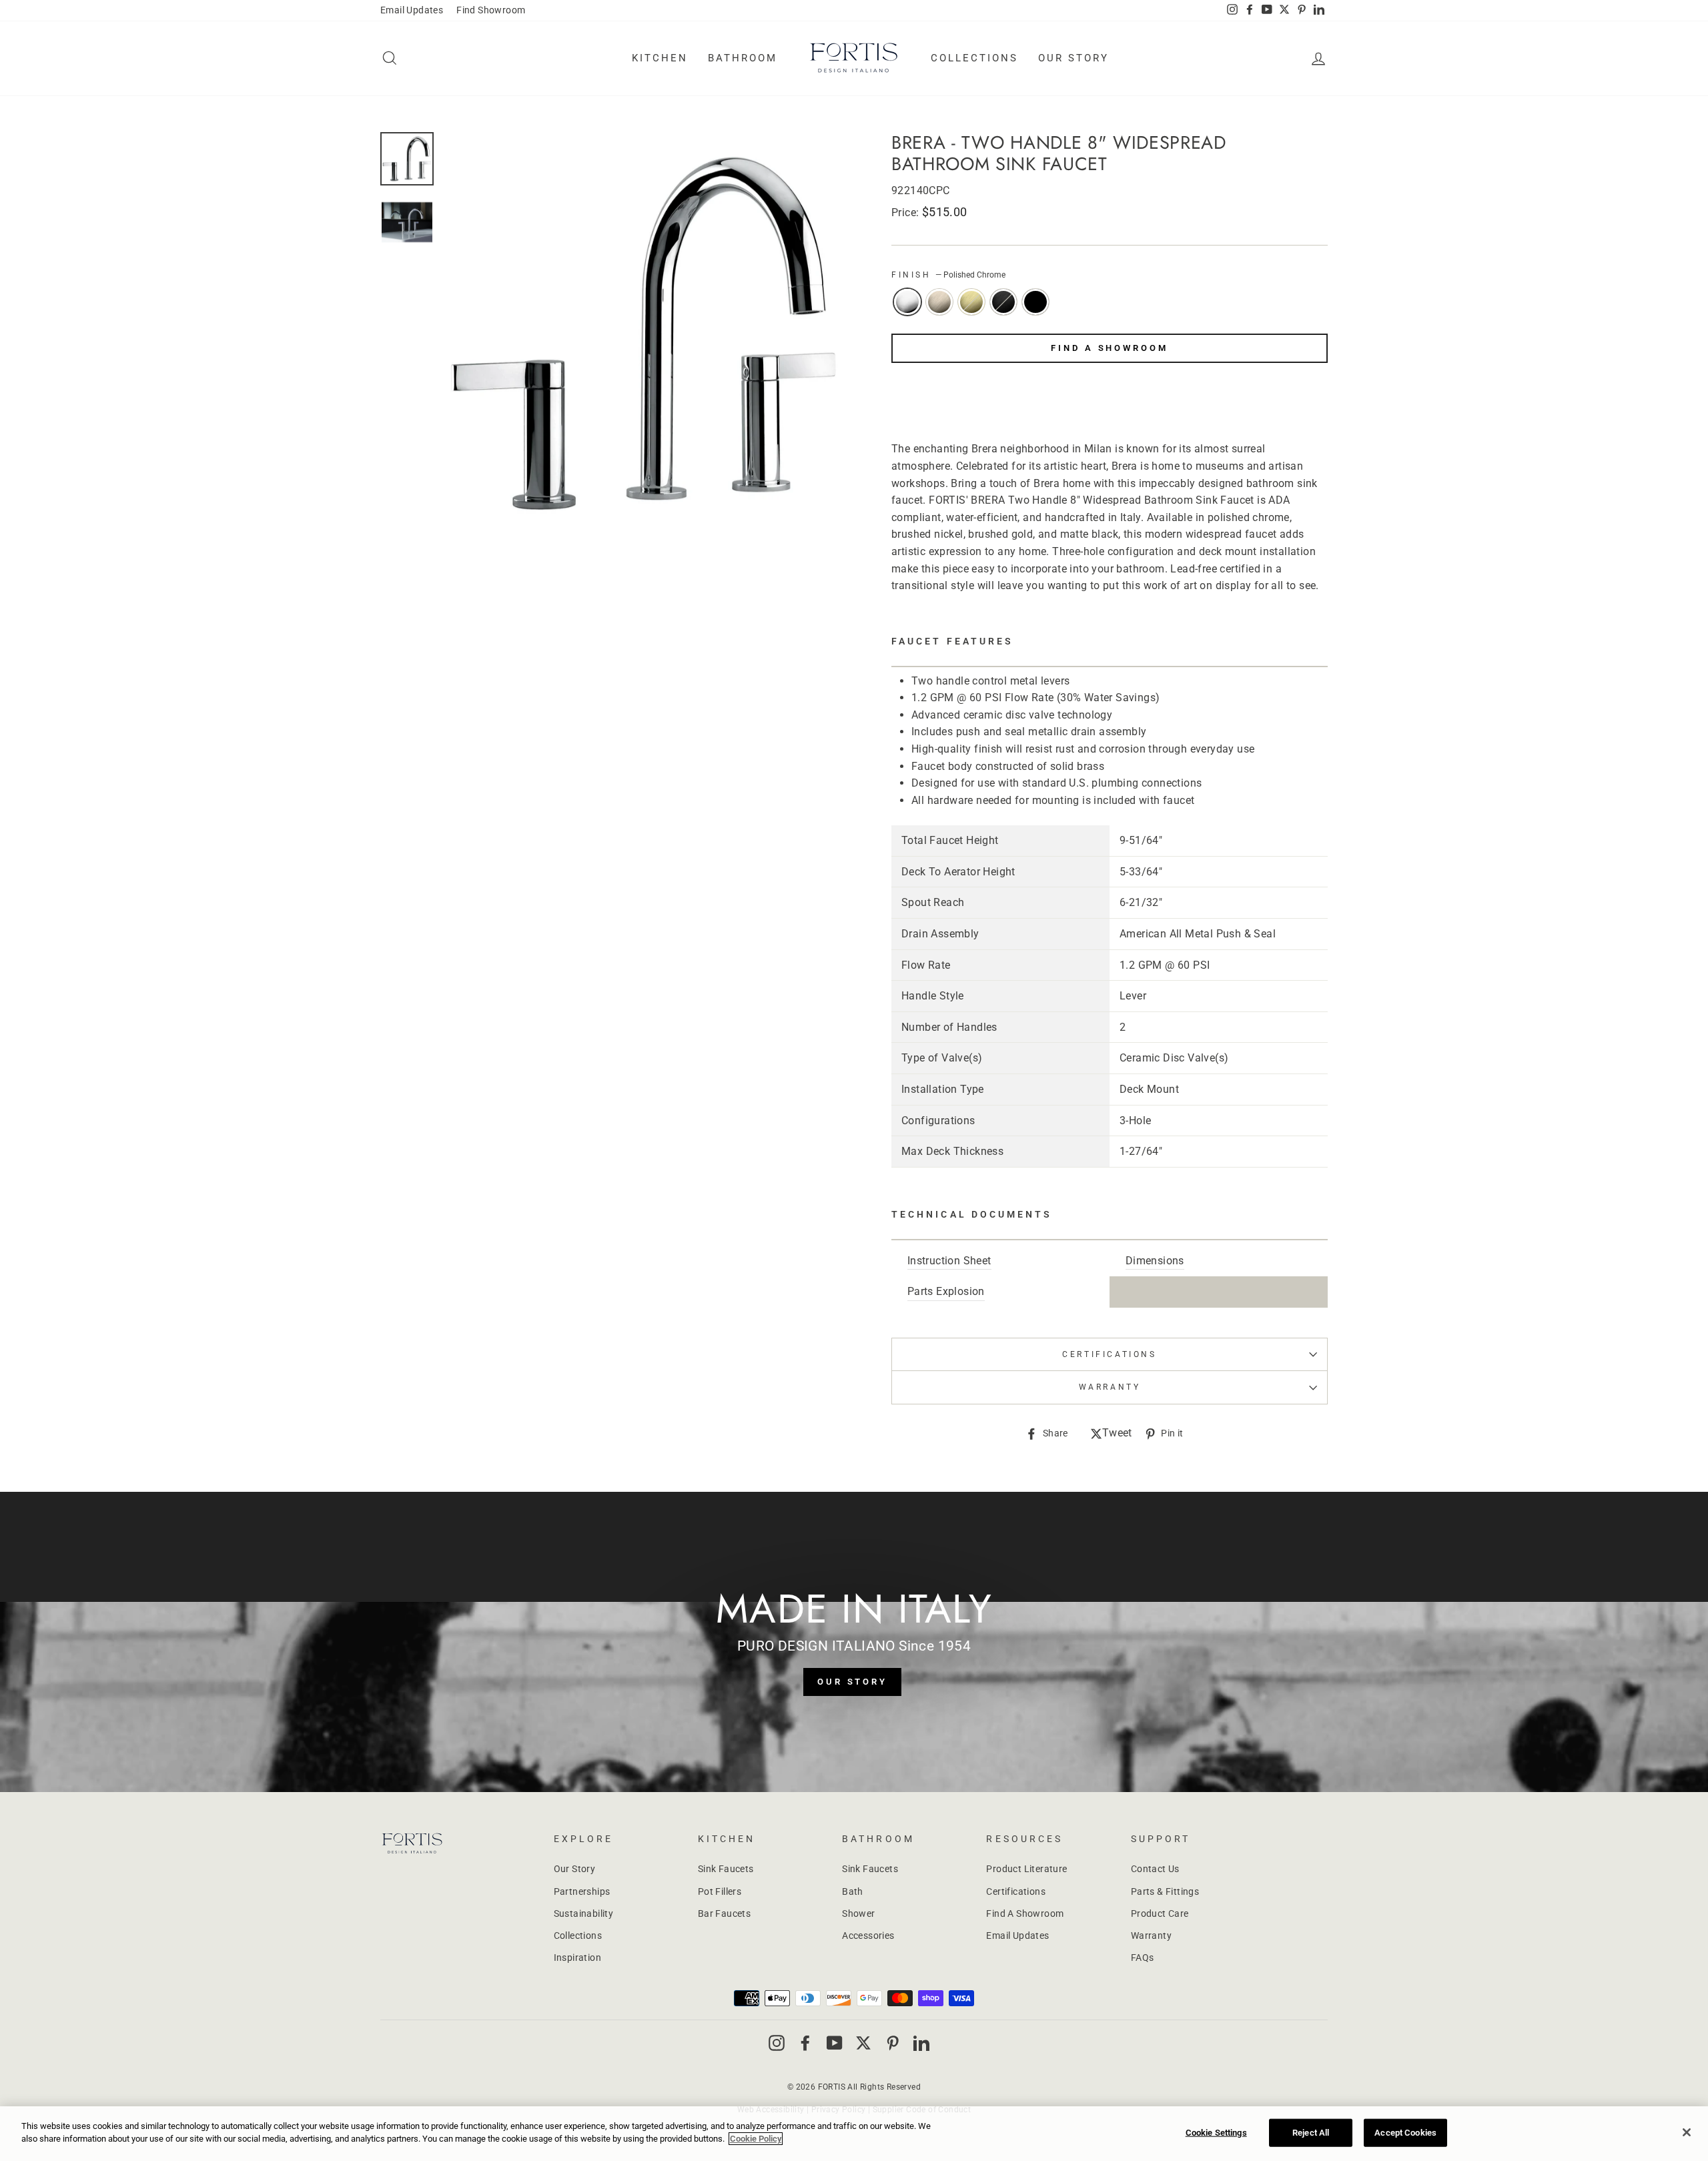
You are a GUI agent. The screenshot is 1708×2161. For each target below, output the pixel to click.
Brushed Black (1003, 302)
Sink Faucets (726, 1869)
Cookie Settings (1216, 2133)
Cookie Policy (756, 2139)
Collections (974, 58)
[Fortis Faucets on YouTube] (835, 2042)
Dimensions (1155, 1261)
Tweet (1117, 1434)
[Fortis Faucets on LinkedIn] (921, 2042)
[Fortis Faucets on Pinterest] (893, 2042)
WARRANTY (1110, 1387)
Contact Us (1155, 1869)
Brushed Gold (971, 302)
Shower (858, 1913)
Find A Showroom (1110, 348)
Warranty (1151, 1935)
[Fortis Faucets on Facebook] (805, 2042)
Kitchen (660, 58)
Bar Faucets (724, 1913)
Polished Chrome (907, 302)
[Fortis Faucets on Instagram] (777, 2042)
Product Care (1160, 1913)
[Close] (1687, 2132)
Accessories (868, 1935)
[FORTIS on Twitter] (1284, 11)
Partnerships (582, 1891)
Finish (948, 275)
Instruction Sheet (949, 1261)
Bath (853, 1891)
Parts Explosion (946, 1291)
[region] (854, 2134)
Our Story (1074, 58)
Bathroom (743, 58)
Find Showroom (491, 10)
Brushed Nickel (939, 302)
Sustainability (584, 1913)
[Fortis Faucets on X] (863, 2042)
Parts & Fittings (1165, 1891)
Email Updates (412, 10)
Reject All (1311, 2133)
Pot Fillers (720, 1891)
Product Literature (1026, 1869)
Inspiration (577, 1958)
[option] (645, 334)
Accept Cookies (1405, 2133)
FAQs (1143, 1958)
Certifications (1109, 1354)
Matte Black (1035, 302)
